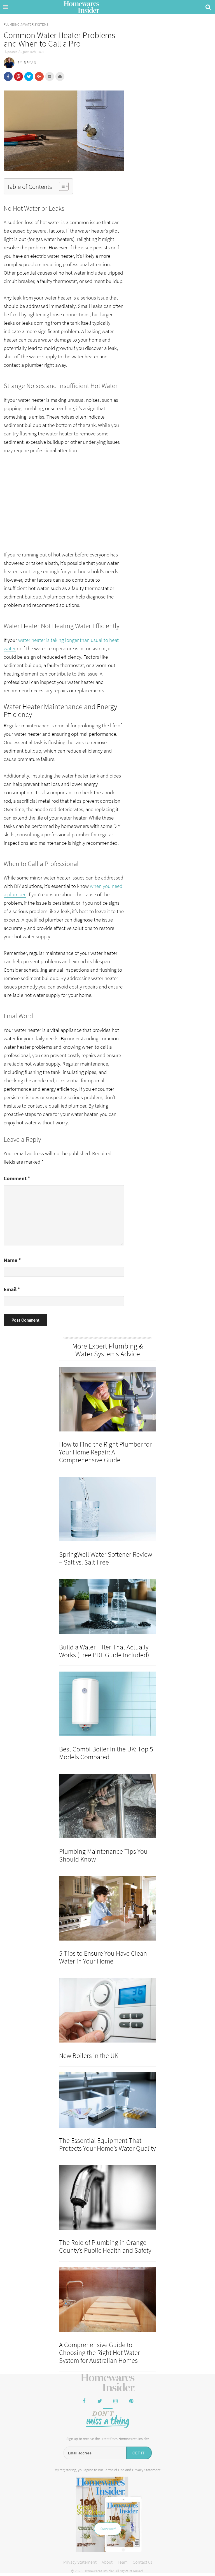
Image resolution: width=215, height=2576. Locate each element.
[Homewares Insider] (108, 2383)
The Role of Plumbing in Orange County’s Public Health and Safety (105, 2246)
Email (12, 1289)
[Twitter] (100, 2401)
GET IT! (139, 2453)
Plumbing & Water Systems (26, 25)
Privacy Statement (146, 2470)
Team (123, 2562)
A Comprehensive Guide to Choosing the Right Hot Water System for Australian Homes (100, 2353)
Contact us (142, 2562)
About (107, 2562)
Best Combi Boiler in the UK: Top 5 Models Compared (106, 1753)
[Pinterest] (131, 2401)
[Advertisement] (64, 502)
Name (12, 1260)
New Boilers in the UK (89, 2056)
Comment (17, 1178)
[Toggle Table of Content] (61, 186)
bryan (30, 63)
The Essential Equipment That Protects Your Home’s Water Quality (107, 2144)
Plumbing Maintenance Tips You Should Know (103, 1855)
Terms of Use (114, 2470)
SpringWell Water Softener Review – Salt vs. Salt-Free (106, 1558)
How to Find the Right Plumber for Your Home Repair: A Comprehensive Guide (105, 1452)
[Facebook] (84, 2401)
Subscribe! (108, 2529)
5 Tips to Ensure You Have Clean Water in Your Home (103, 1957)
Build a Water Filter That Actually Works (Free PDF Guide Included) (104, 1651)
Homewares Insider (81, 8)
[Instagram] (115, 2401)
